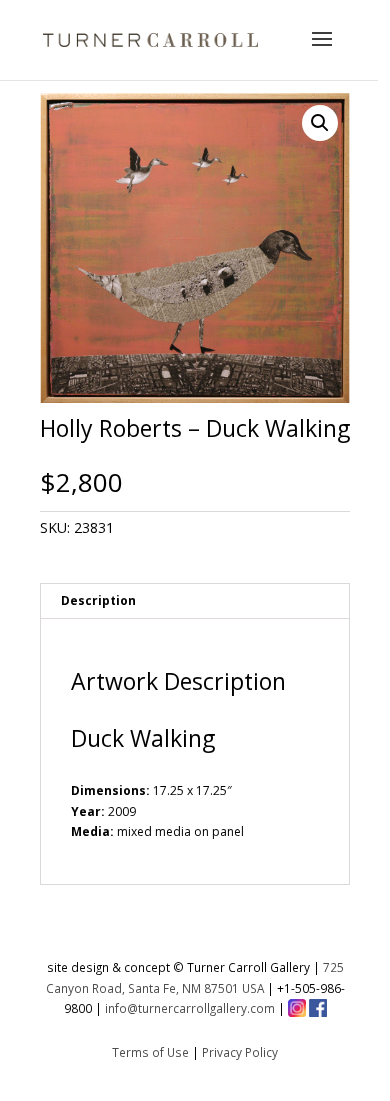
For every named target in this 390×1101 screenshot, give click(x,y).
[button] (320, 123)
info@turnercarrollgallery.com (190, 1008)
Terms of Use (150, 1052)
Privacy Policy (240, 1052)
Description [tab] (98, 600)
